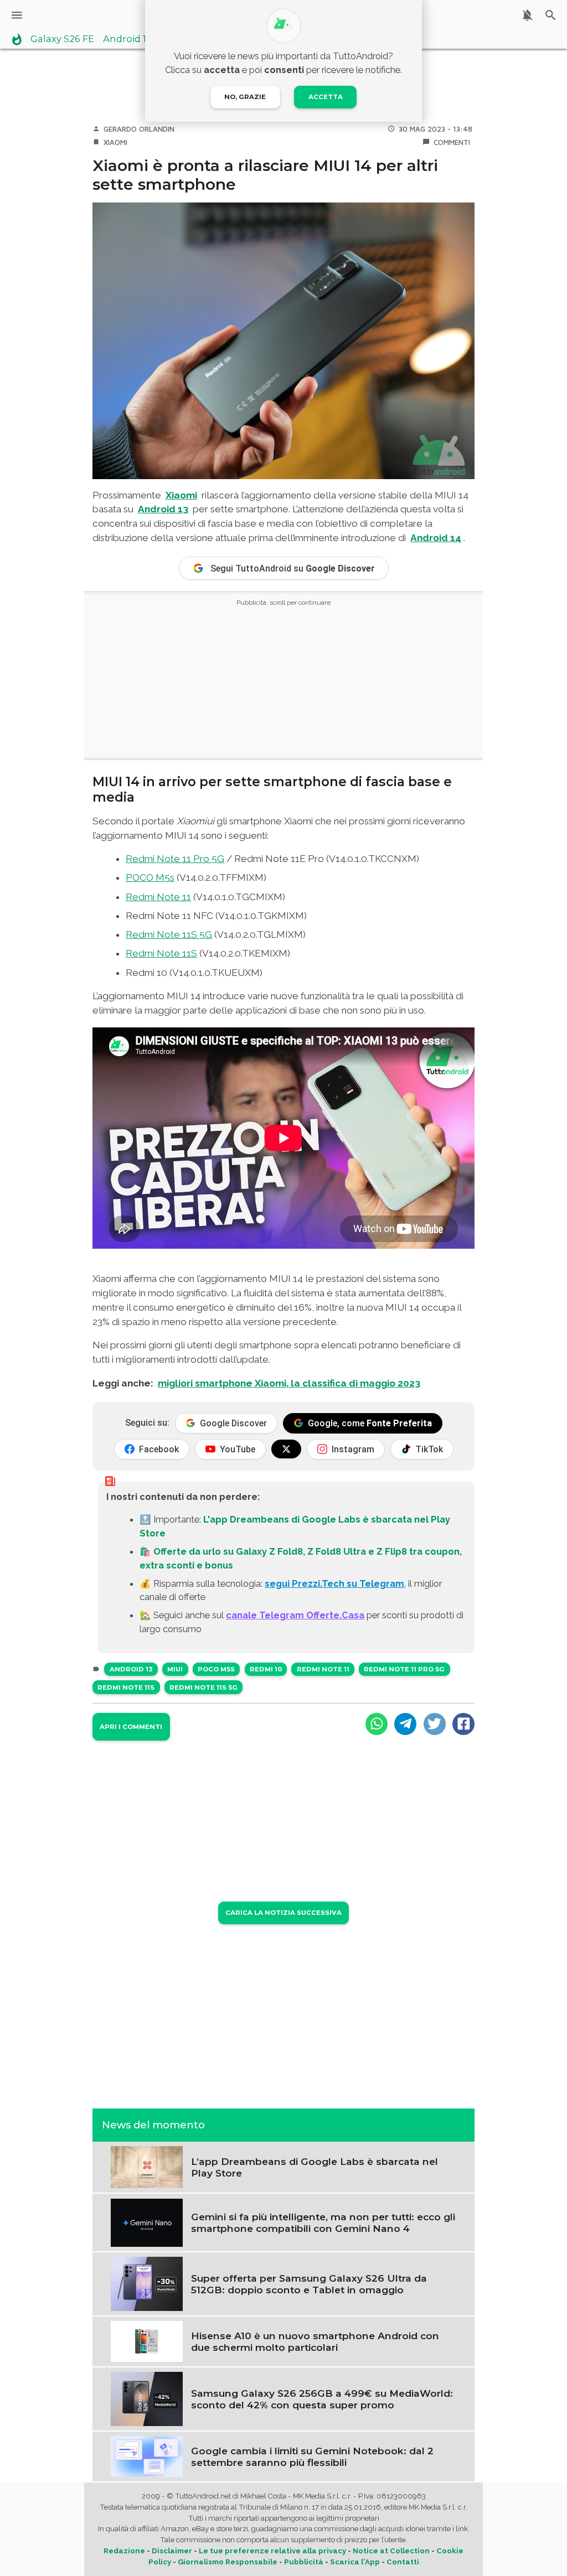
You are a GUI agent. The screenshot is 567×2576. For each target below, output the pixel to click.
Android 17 (127, 39)
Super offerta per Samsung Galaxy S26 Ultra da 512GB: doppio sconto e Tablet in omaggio (309, 2284)
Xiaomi (115, 142)
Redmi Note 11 (158, 897)
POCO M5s (150, 877)
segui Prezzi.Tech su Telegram (334, 1583)
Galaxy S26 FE (62, 39)
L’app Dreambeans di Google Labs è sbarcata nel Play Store (315, 2167)
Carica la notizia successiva (283, 1913)
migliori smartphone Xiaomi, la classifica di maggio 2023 (289, 1383)
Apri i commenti (131, 1727)
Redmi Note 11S (161, 953)
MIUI (175, 1669)
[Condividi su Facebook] (463, 1724)
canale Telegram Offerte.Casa (295, 1615)
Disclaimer (172, 2551)
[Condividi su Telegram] (405, 1724)
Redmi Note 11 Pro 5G (175, 859)
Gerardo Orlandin (139, 129)
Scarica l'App (355, 2562)
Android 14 (436, 538)
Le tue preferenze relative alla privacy (272, 2551)
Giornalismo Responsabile (228, 2562)
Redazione (124, 2551)
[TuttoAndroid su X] (286, 1449)
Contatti (403, 2562)
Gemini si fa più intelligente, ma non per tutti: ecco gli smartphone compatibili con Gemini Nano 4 (323, 2222)
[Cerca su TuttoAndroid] (551, 15)
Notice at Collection (391, 2551)
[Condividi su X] (435, 1724)
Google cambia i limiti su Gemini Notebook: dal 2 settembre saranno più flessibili (312, 2456)
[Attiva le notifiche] (527, 15)
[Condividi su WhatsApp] (377, 1724)
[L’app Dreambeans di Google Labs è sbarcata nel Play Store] (147, 2166)
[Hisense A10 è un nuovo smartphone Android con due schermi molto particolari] (147, 2340)
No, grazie (245, 97)
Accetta (326, 97)
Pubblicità (304, 2562)
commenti (452, 142)
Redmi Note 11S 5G (169, 934)
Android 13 (163, 509)
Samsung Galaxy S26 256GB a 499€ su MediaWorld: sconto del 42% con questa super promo (322, 2399)
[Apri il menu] (17, 15)
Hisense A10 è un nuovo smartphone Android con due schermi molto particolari (315, 2341)
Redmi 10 (266, 1669)
